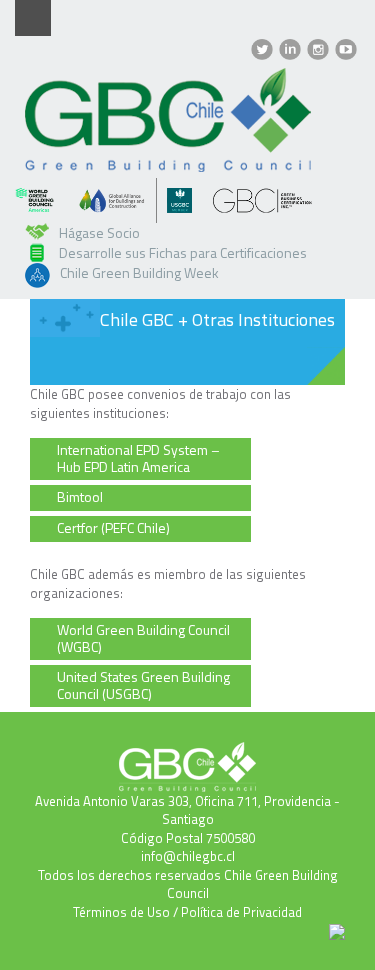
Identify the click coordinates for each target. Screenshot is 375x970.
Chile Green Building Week (139, 272)
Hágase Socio (99, 232)
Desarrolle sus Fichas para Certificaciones (183, 252)
